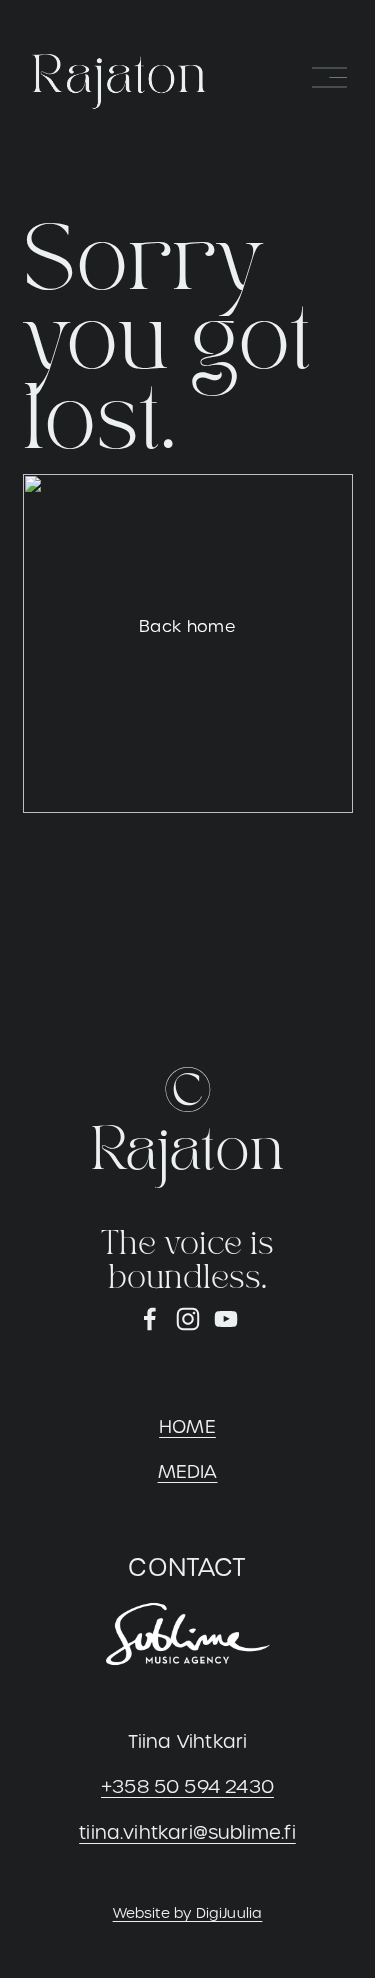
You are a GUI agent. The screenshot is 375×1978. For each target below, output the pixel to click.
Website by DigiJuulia (188, 1913)
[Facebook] (150, 1319)
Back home (187, 626)
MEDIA (188, 1471)
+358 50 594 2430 (187, 1786)
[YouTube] (226, 1319)
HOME (187, 1426)
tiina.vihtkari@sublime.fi (187, 1832)
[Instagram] (188, 1319)
